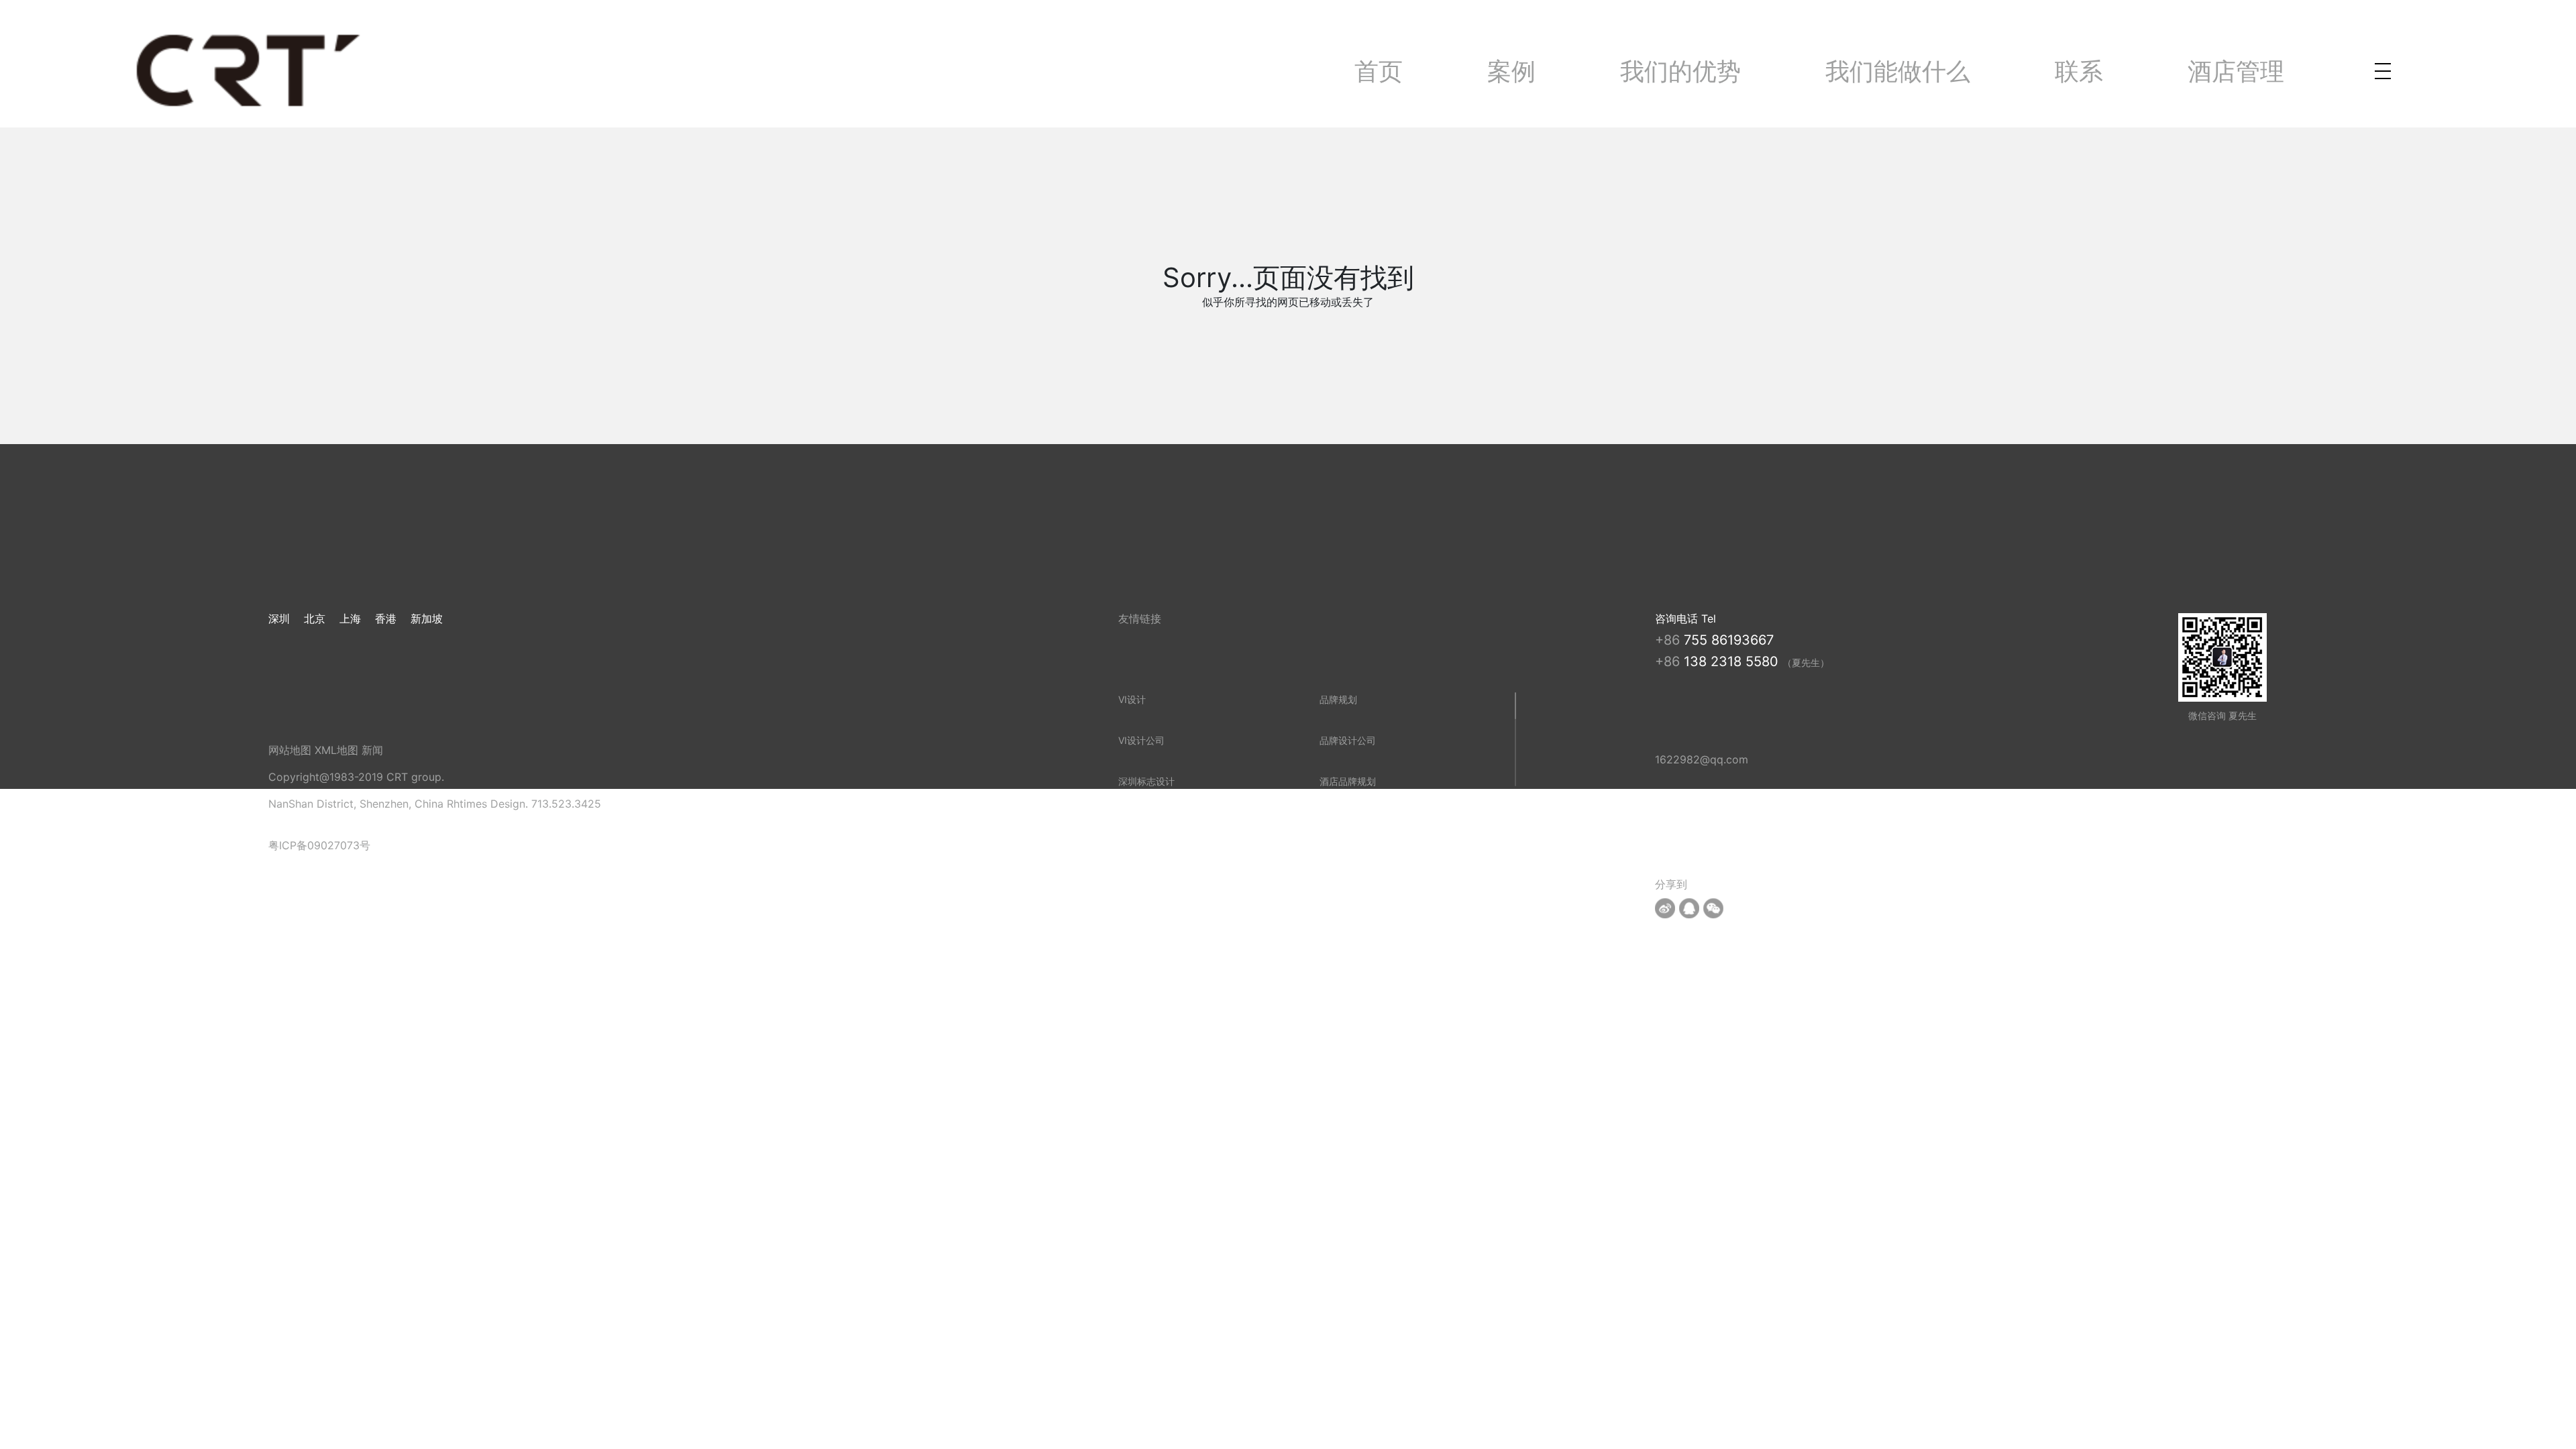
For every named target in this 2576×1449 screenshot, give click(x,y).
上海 (350, 619)
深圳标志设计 (1146, 781)
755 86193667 (1729, 640)
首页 (1379, 71)
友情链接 (1140, 619)
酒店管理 (2236, 71)
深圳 (279, 619)
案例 (1511, 71)
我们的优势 (1680, 71)
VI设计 (1132, 699)
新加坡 (427, 619)
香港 (386, 619)
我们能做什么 (1898, 71)
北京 (315, 619)
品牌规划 (1338, 699)
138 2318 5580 (1733, 661)
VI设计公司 (1141, 740)
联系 (2079, 71)
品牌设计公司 (1348, 740)
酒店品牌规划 (1348, 781)
